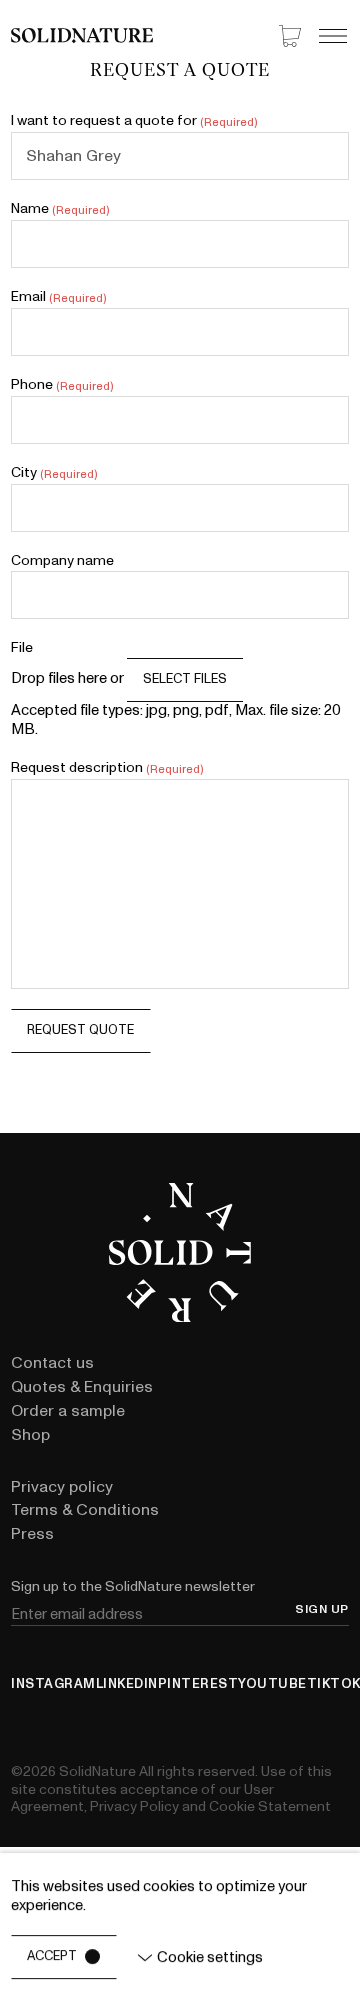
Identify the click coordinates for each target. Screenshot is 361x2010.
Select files (185, 679)
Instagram (53, 1684)
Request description (106, 768)
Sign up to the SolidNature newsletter (133, 1586)
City (53, 473)
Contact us (52, 1363)
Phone (61, 385)
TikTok (334, 1684)
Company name (62, 560)
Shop (30, 1435)
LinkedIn (127, 1684)
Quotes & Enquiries (82, 1387)
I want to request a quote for (133, 121)
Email (58, 297)
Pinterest (198, 1684)
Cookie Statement (270, 1806)
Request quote (80, 1030)
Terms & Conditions (85, 1510)
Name (59, 209)
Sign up (322, 1610)
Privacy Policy (134, 1806)
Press (32, 1534)
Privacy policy (62, 1487)
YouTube (272, 1684)
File (22, 647)
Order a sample (68, 1411)
